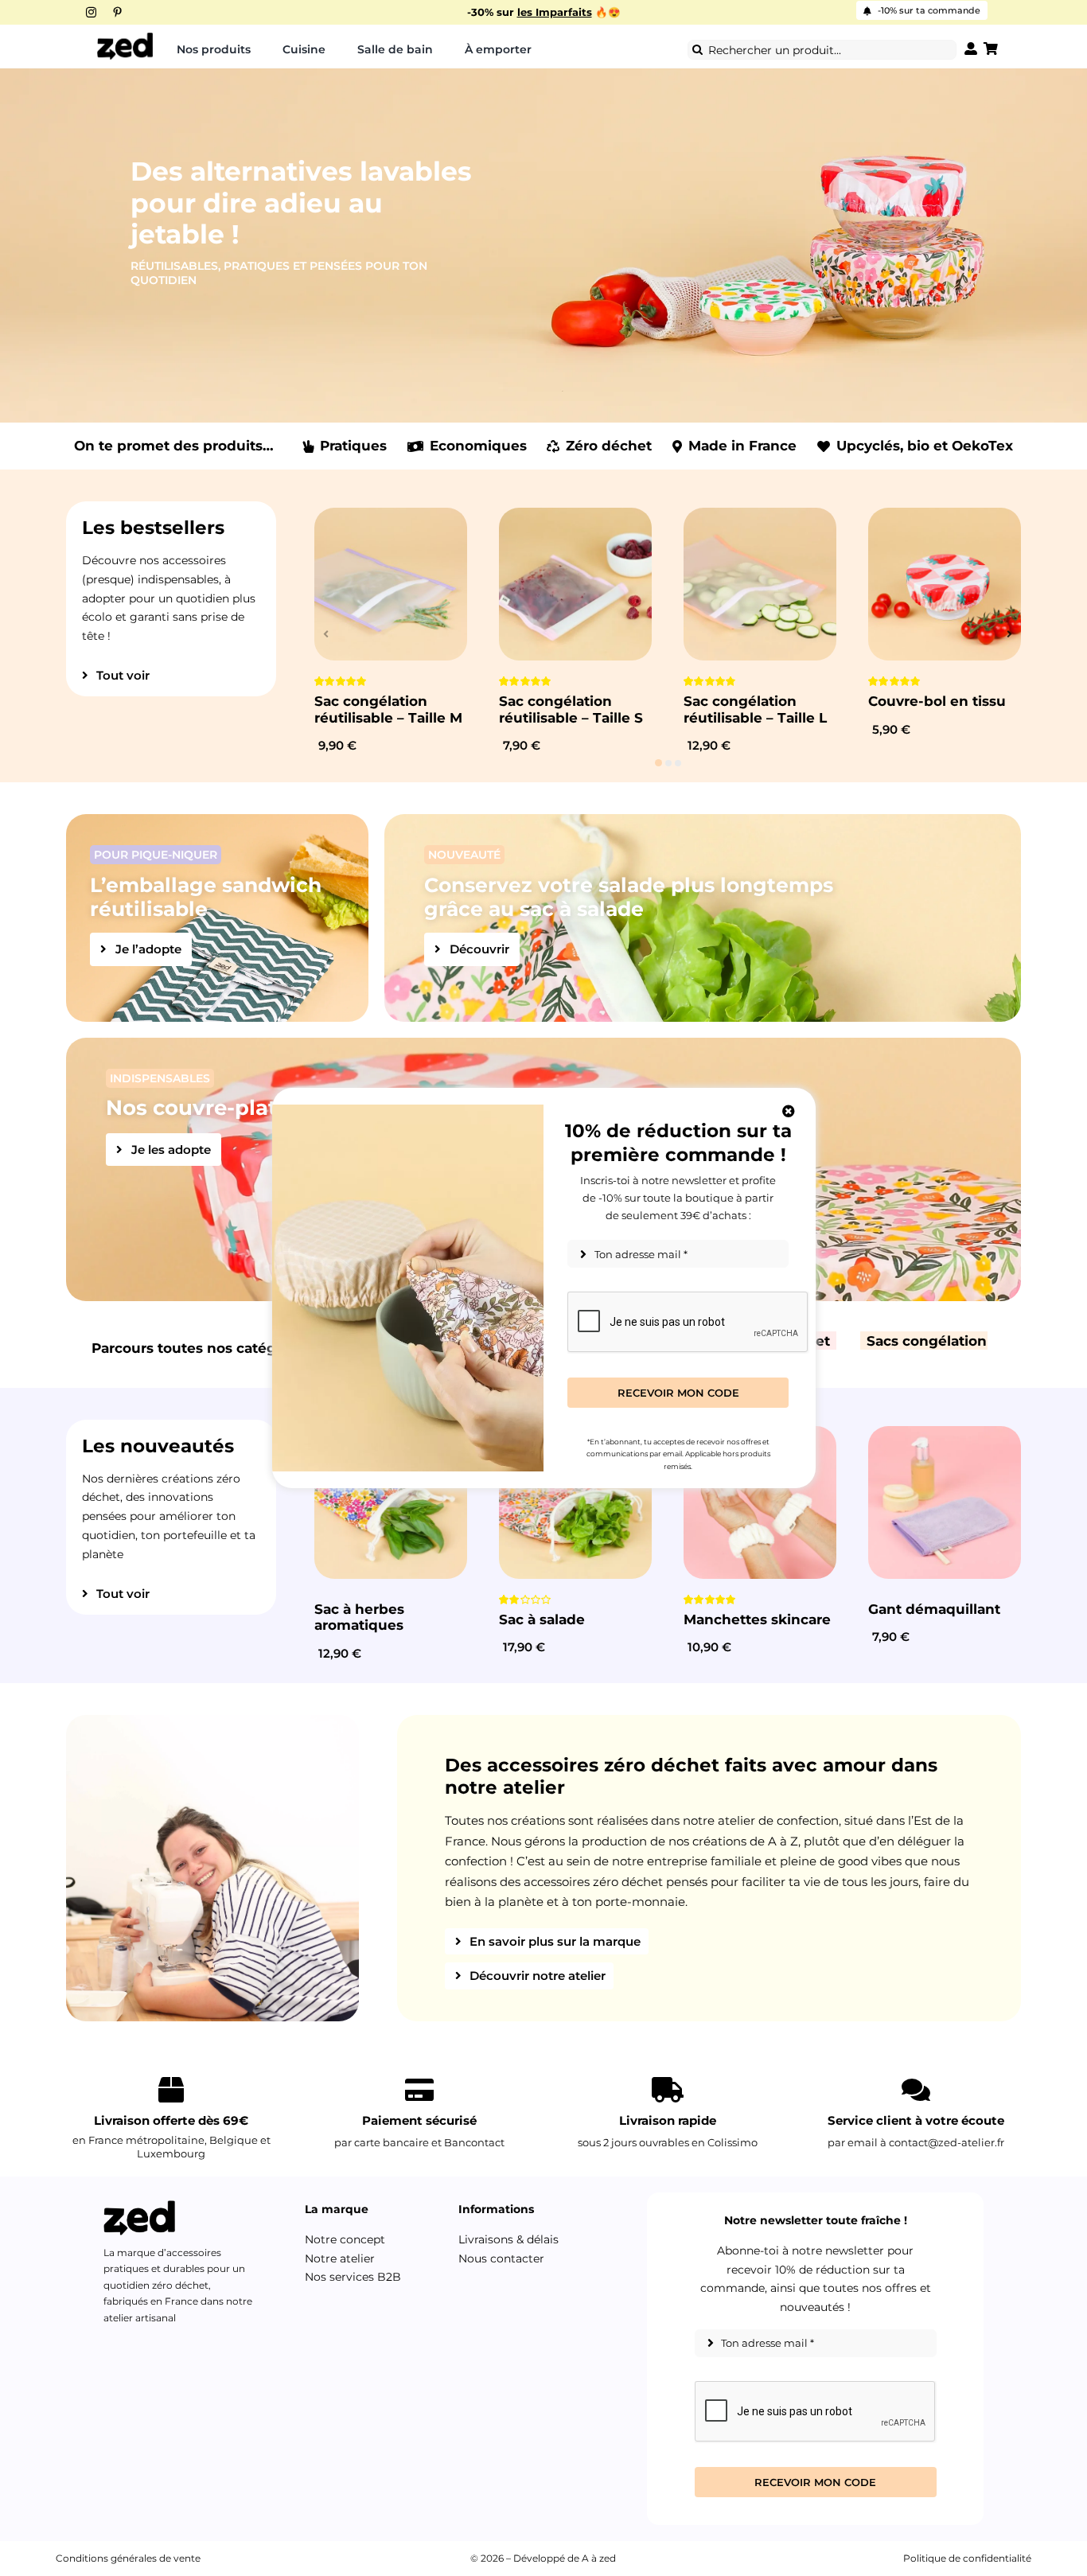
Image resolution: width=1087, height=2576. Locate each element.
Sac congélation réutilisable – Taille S (571, 709)
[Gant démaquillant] (945, 1502)
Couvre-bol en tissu (937, 701)
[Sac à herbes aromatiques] (391, 1502)
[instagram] (91, 12)
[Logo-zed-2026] (125, 37)
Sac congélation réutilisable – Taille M (388, 709)
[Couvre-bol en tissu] (945, 584)
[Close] (789, 1111)
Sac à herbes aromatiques (359, 1617)
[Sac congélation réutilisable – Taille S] (575, 584)
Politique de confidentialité (967, 2558)
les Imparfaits (555, 12)
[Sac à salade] (575, 1502)
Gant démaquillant (934, 1609)
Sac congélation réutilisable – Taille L (755, 709)
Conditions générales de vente (128, 2558)
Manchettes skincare (757, 1619)
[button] (658, 763)
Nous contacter (501, 2258)
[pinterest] (117, 12)
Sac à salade (542, 1619)
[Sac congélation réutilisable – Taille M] (391, 584)
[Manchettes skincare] (760, 1502)
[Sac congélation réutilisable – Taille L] (760, 584)
